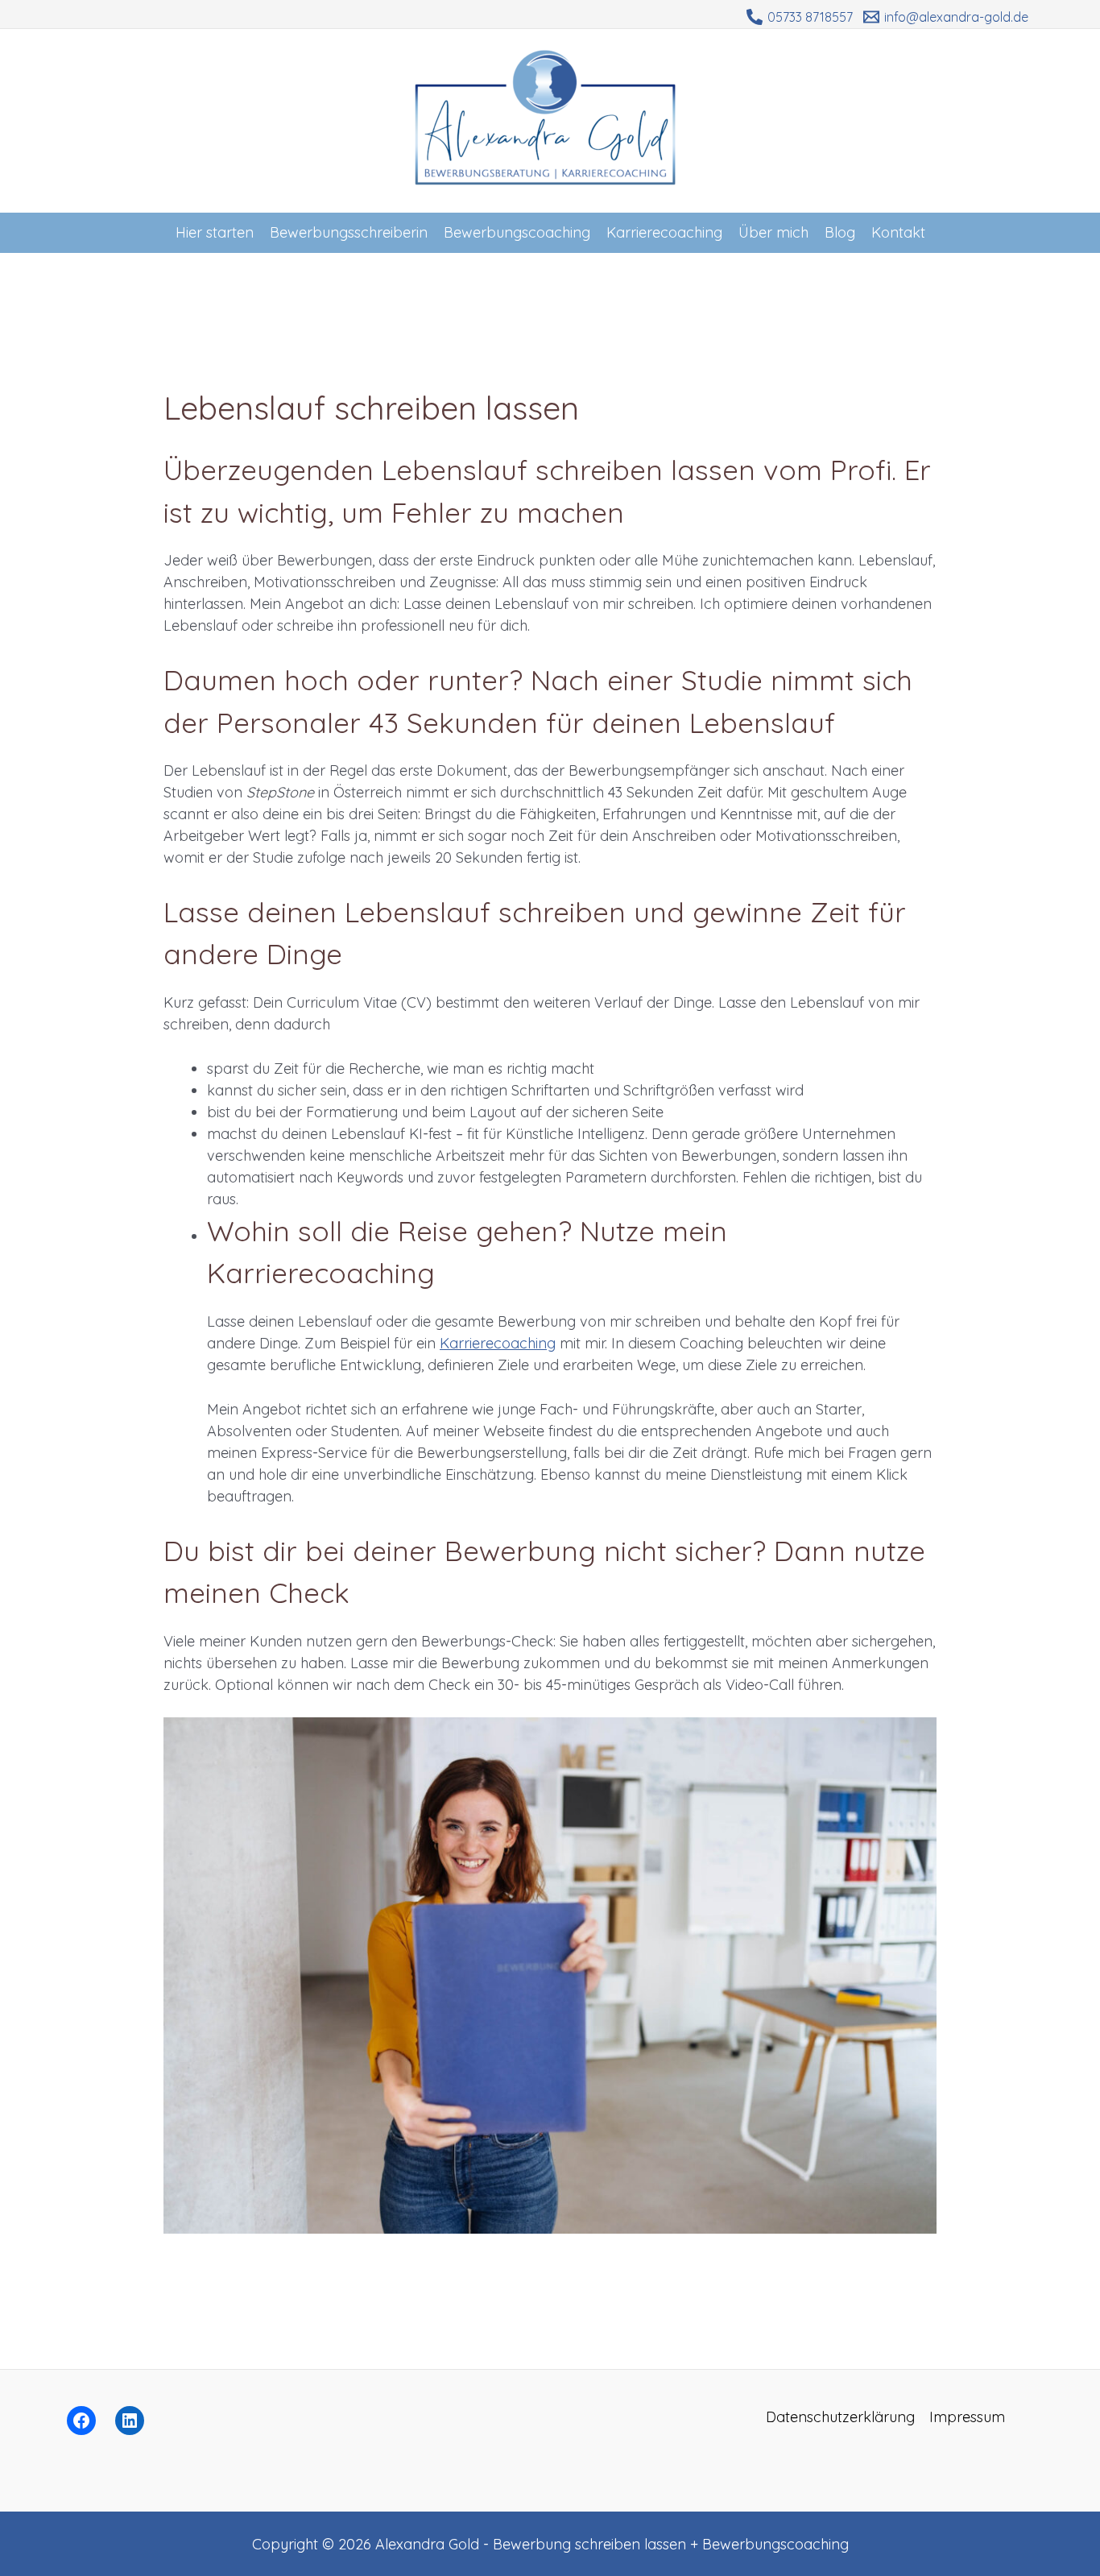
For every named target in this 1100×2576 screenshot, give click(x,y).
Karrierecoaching (664, 232)
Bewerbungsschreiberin (349, 232)
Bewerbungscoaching (517, 232)
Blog (840, 232)
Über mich (773, 232)
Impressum (967, 2417)
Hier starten (215, 232)
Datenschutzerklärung (840, 2417)
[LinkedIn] (130, 2421)
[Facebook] (81, 2421)
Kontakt (898, 232)
